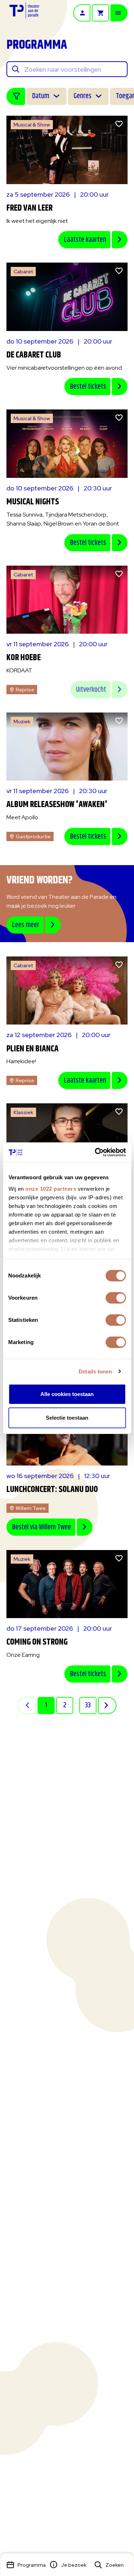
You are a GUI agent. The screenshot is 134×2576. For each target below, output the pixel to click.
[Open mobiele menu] (119, 13)
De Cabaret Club (34, 355)
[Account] (82, 13)
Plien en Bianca (33, 1049)
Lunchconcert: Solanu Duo (52, 1490)
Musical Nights (33, 502)
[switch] (116, 1298)
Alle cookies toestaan (67, 1394)
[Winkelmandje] (100, 13)
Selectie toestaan (67, 1418)
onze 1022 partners (51, 1189)
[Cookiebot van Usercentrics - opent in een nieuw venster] (95, 1152)
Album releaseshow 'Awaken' (57, 805)
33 (88, 1705)
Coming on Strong (37, 1642)
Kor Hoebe (24, 658)
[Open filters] (16, 96)
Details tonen (95, 1371)
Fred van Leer (29, 208)
